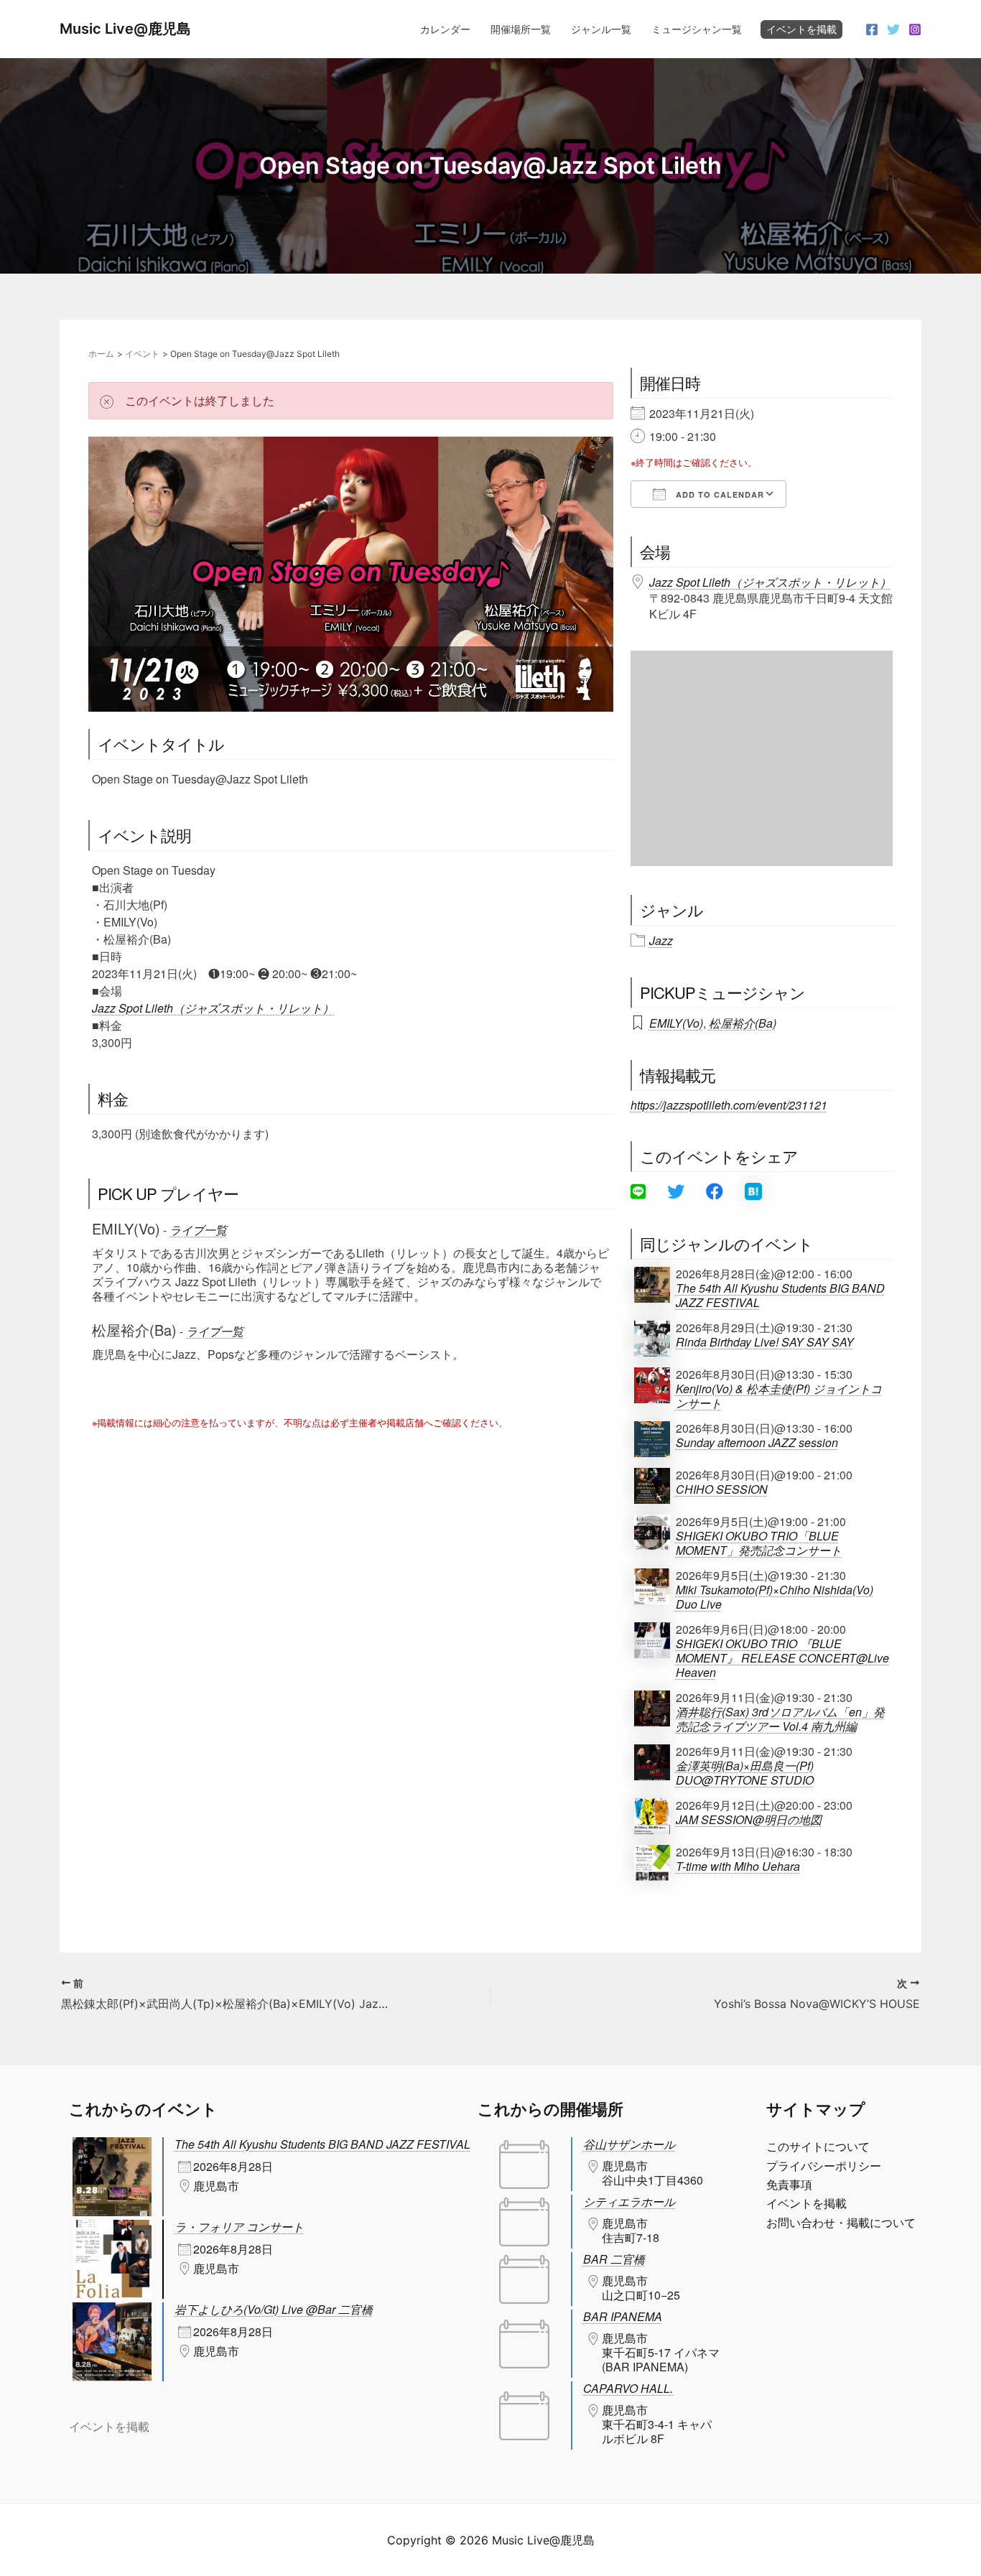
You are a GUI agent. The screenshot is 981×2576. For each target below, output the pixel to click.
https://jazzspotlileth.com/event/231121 (729, 1105)
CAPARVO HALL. (628, 2388)
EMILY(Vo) (676, 1023)
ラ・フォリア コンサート (239, 2227)
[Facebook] (872, 29)
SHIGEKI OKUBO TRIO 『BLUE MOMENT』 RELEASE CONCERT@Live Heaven (782, 1658)
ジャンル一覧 (601, 29)
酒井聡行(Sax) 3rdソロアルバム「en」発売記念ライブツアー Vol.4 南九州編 (780, 1719)
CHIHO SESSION (722, 1489)
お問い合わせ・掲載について (841, 2223)
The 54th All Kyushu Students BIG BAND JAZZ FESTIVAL (780, 1296)
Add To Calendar (719, 494)
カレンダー (445, 29)
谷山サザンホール (629, 2144)
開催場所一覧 (521, 29)
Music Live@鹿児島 (125, 29)
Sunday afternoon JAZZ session (757, 1443)
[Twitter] (893, 29)
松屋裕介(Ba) (743, 1023)
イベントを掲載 (801, 29)
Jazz (661, 941)
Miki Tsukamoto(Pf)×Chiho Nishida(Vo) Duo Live (775, 1597)
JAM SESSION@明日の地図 (749, 1820)
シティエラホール (629, 2201)
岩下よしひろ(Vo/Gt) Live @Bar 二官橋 (274, 2309)
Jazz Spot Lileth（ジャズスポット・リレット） (213, 1008)
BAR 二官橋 (614, 2259)
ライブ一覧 (198, 1230)
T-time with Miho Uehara (738, 1866)
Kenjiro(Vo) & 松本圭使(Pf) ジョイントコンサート (779, 1396)
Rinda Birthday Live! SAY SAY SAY (765, 1342)
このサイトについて (818, 2147)
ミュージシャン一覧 (697, 29)
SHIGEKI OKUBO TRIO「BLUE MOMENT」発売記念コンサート (759, 1543)
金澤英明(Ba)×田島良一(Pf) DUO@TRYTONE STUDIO (745, 1773)
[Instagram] (915, 29)
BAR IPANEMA (623, 2316)
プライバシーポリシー (824, 2166)
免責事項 (789, 2185)
